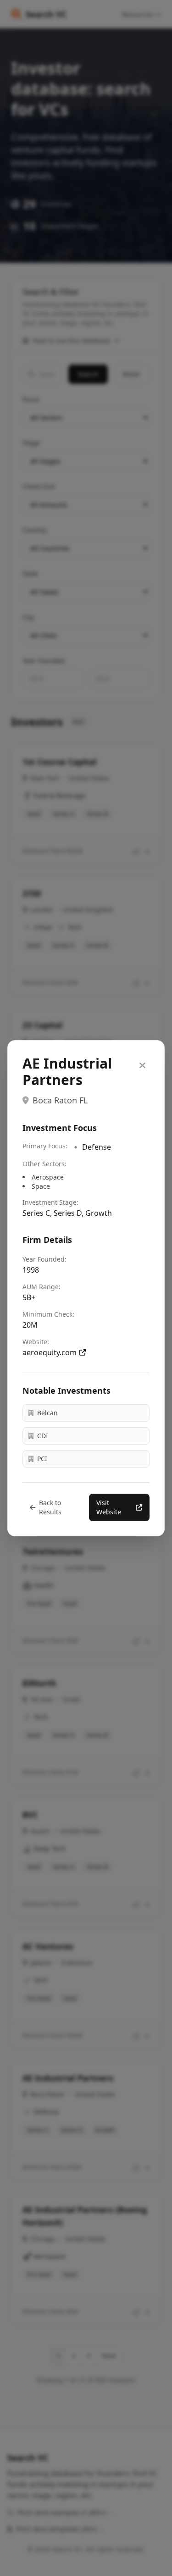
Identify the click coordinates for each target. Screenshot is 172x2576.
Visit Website (109, 1507)
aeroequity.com (50, 1352)
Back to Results (50, 1507)
